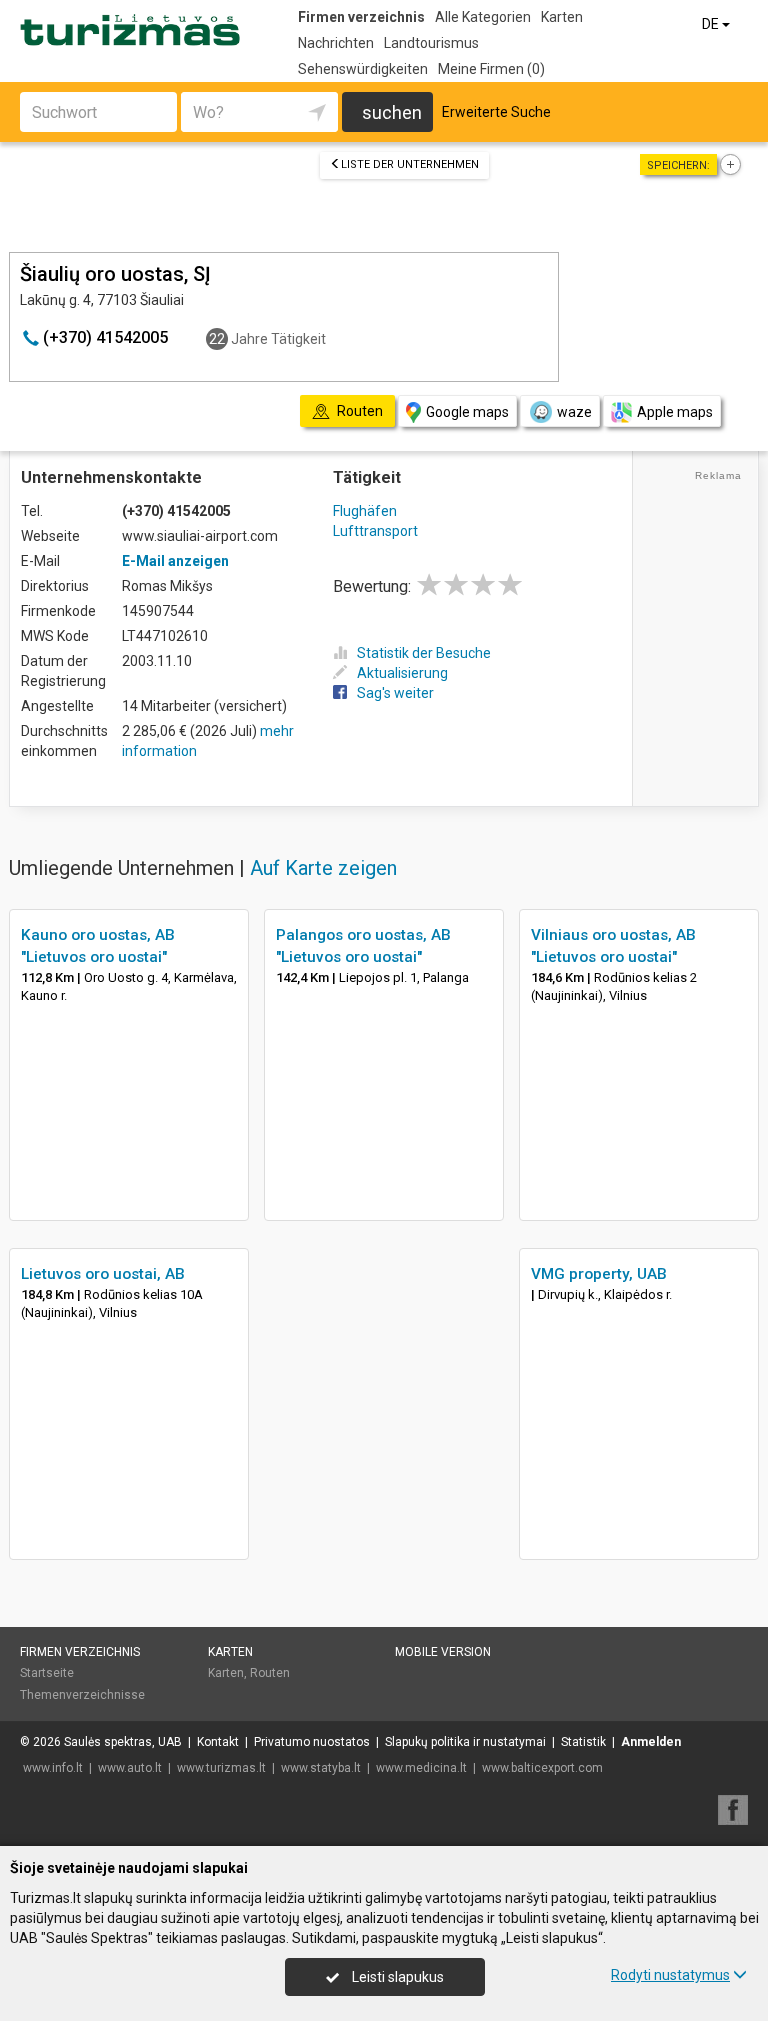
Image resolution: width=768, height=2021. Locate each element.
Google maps (467, 412)
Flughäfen (365, 511)
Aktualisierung (402, 673)
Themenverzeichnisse (82, 1695)
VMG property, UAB (599, 1274)
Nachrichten (336, 43)
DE (712, 24)
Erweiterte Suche (496, 112)
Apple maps (675, 412)
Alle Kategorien (483, 17)
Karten (562, 17)
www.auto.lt (130, 1768)
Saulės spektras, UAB (123, 1742)
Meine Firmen (491, 69)
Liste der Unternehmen (410, 164)
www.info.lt (53, 1768)
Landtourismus (431, 43)
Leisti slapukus (396, 1977)
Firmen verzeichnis (361, 17)
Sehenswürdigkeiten (363, 69)
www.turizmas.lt (221, 1768)
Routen (270, 1673)
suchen (392, 112)
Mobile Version (443, 1652)
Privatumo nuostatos (312, 1742)
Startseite (47, 1673)
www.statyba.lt (321, 1768)
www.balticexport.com (542, 1768)
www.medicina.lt (421, 1768)
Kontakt (218, 1742)
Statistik (583, 1742)
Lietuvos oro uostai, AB (103, 1274)
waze (574, 412)
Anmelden (651, 1742)
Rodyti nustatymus (670, 1975)
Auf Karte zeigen (323, 868)
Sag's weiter (395, 693)
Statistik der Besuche (424, 653)
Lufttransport (375, 531)
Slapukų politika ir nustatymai (465, 1742)
